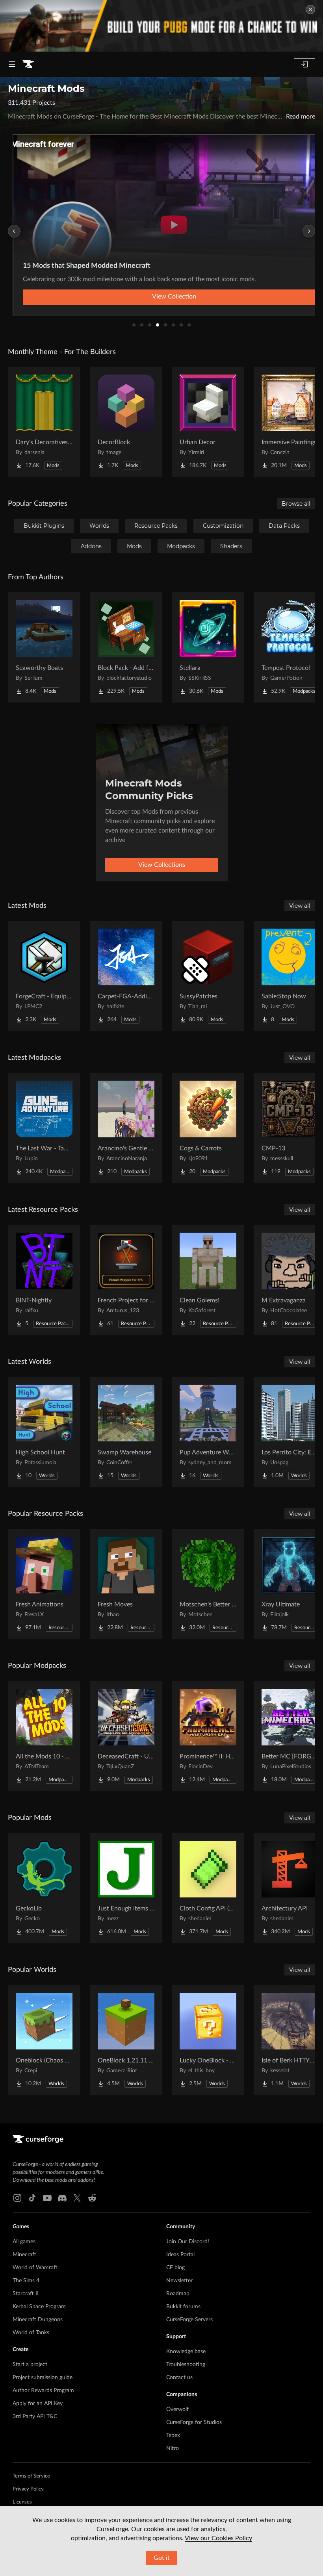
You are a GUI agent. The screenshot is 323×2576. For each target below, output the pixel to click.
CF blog (175, 2268)
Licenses (22, 2502)
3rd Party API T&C (35, 2417)
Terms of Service (31, 2476)
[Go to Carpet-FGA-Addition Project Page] (126, 976)
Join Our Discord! (188, 2242)
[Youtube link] (47, 2198)
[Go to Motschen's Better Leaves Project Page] (208, 1584)
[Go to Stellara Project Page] (208, 647)
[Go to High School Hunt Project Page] (44, 1432)
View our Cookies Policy (218, 2538)
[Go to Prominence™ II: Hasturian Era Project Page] (208, 1736)
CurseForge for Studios (194, 2422)
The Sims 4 (26, 2281)
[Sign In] (304, 64)
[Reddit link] (92, 2198)
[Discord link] (62, 2198)
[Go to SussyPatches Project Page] (208, 976)
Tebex (173, 2435)
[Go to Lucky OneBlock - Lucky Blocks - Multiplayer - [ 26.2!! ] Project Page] (208, 2040)
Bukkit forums (183, 2307)
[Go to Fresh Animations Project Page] (44, 1584)
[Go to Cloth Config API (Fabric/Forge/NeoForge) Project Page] (208, 1888)
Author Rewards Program (43, 2391)
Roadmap (178, 2294)
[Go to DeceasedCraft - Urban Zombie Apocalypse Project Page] (126, 1736)
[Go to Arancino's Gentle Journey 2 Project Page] (126, 1128)
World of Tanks (31, 2333)
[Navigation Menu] (12, 64)
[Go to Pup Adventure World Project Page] (208, 1432)
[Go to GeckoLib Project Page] (44, 1888)
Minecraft (24, 2255)
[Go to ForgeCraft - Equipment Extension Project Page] (44, 976)
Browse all (296, 504)
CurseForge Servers (189, 2320)
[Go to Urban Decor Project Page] (208, 422)
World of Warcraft (35, 2268)
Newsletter (179, 2281)
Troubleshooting (186, 2365)
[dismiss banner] (310, 9)
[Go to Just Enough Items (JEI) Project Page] (126, 1888)
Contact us (179, 2378)
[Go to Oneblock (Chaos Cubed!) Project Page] (44, 2040)
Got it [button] (162, 2558)
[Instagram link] (17, 2198)
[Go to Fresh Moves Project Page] (126, 1584)
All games (24, 2242)
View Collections (162, 865)
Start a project (30, 2365)
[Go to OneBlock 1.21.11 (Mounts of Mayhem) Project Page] (126, 2040)
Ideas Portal (180, 2255)
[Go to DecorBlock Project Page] (126, 422)
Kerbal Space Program (39, 2307)
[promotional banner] (161, 26)
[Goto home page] (28, 64)
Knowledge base (186, 2352)
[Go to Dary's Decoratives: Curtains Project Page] (44, 422)
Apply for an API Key (38, 2404)
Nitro (173, 2448)
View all (300, 906)
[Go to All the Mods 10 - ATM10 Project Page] (44, 1736)
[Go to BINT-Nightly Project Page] (44, 1280)
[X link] (77, 2198)
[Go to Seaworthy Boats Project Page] (44, 647)
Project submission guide (43, 2378)
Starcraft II (26, 2294)
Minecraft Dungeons (38, 2320)
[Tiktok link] (32, 2198)
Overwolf (177, 2409)
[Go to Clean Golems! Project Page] (208, 1280)
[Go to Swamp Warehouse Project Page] (126, 1432)
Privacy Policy (28, 2489)
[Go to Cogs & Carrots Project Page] (208, 1128)
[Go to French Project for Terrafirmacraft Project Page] (126, 1280)
